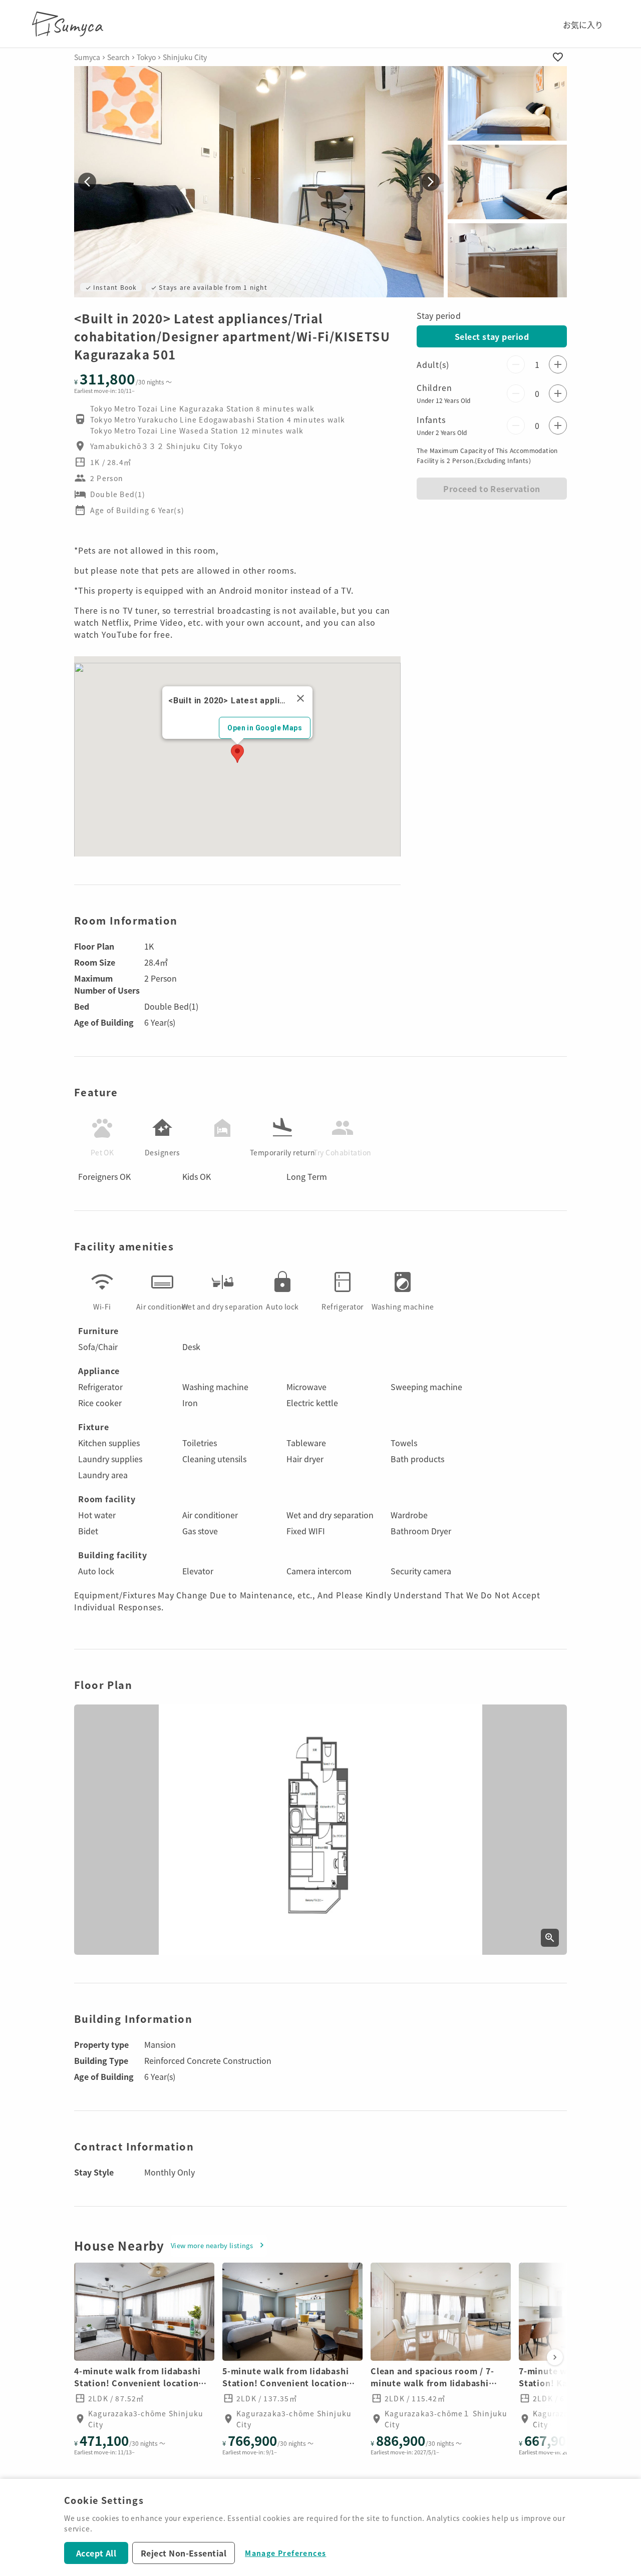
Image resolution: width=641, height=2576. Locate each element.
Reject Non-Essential (184, 2553)
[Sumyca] (70, 24)
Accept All (96, 2553)
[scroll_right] (555, 2357)
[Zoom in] (550, 1938)
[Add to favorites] (558, 57)
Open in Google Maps (265, 728)
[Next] (431, 182)
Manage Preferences (285, 2553)
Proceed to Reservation (492, 489)
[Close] (300, 698)
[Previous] (87, 182)
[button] (507, 103)
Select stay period (492, 336)
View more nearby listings (212, 2245)
